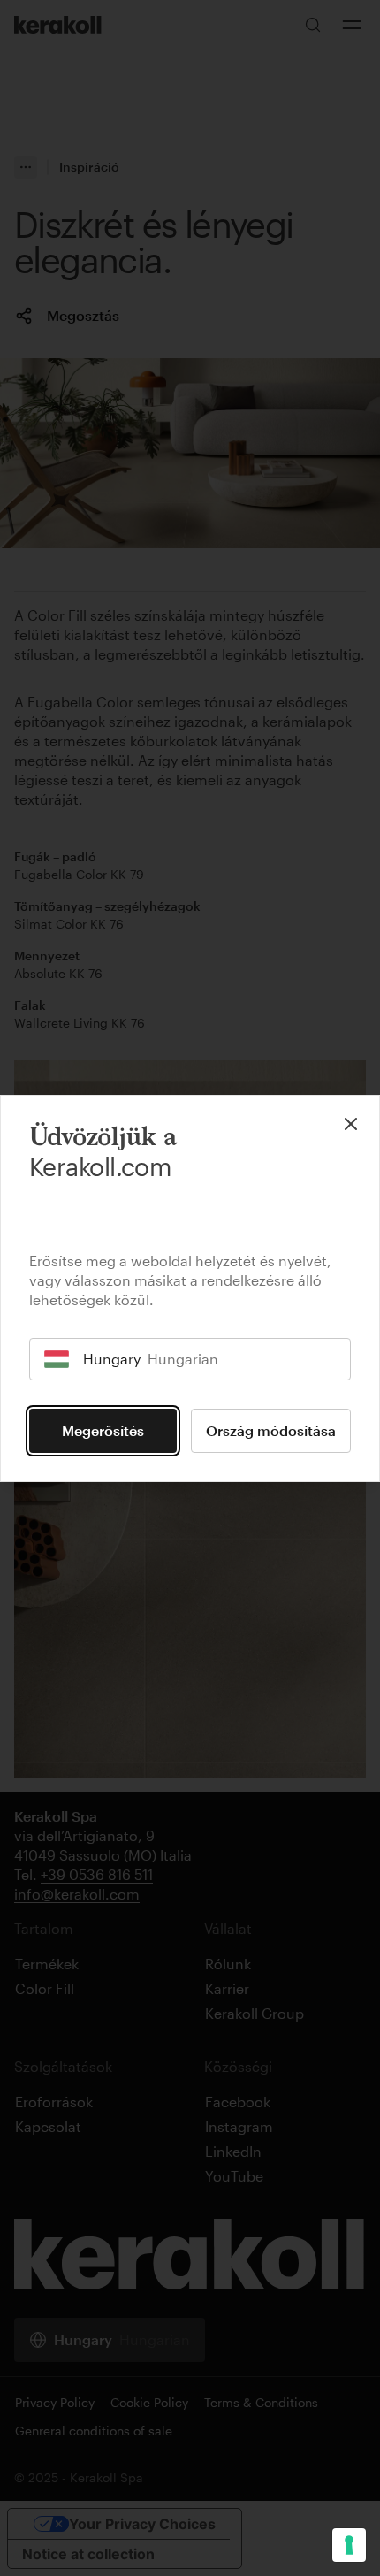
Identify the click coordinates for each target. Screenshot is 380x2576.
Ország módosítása (271, 1430)
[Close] (351, 1124)
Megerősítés (103, 1430)
